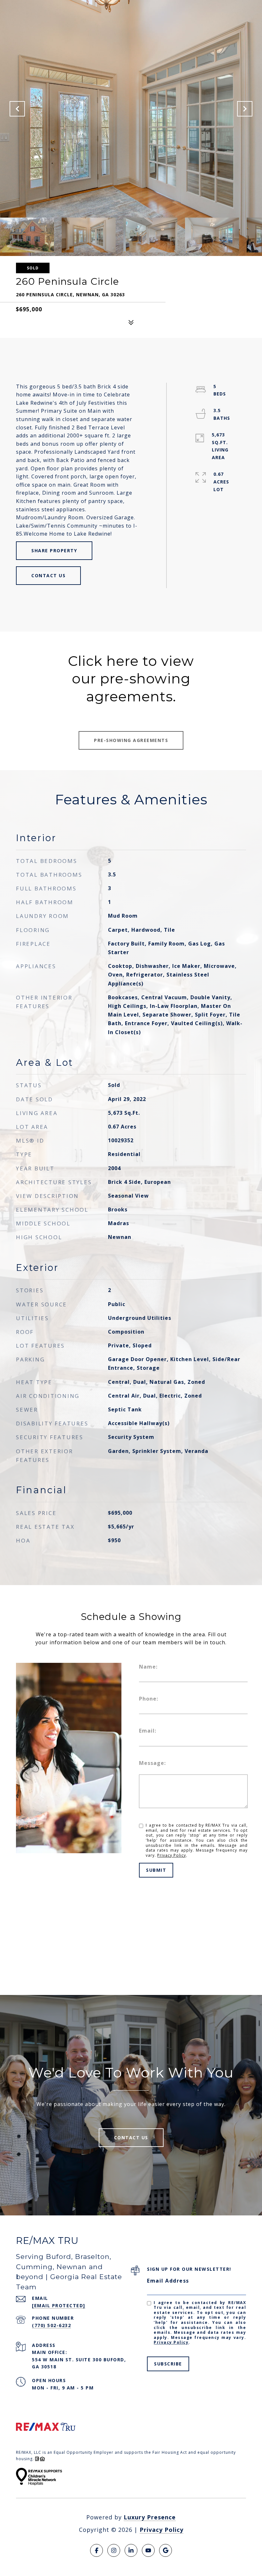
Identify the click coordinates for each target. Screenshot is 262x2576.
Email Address (168, 2281)
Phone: (149, 1699)
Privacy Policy (172, 1855)
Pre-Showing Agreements (131, 740)
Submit (156, 1870)
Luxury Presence (150, 2517)
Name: (148, 1667)
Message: (152, 1763)
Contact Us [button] (48, 575)
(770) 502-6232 (51, 2325)
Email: (148, 1731)
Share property (54, 550)
